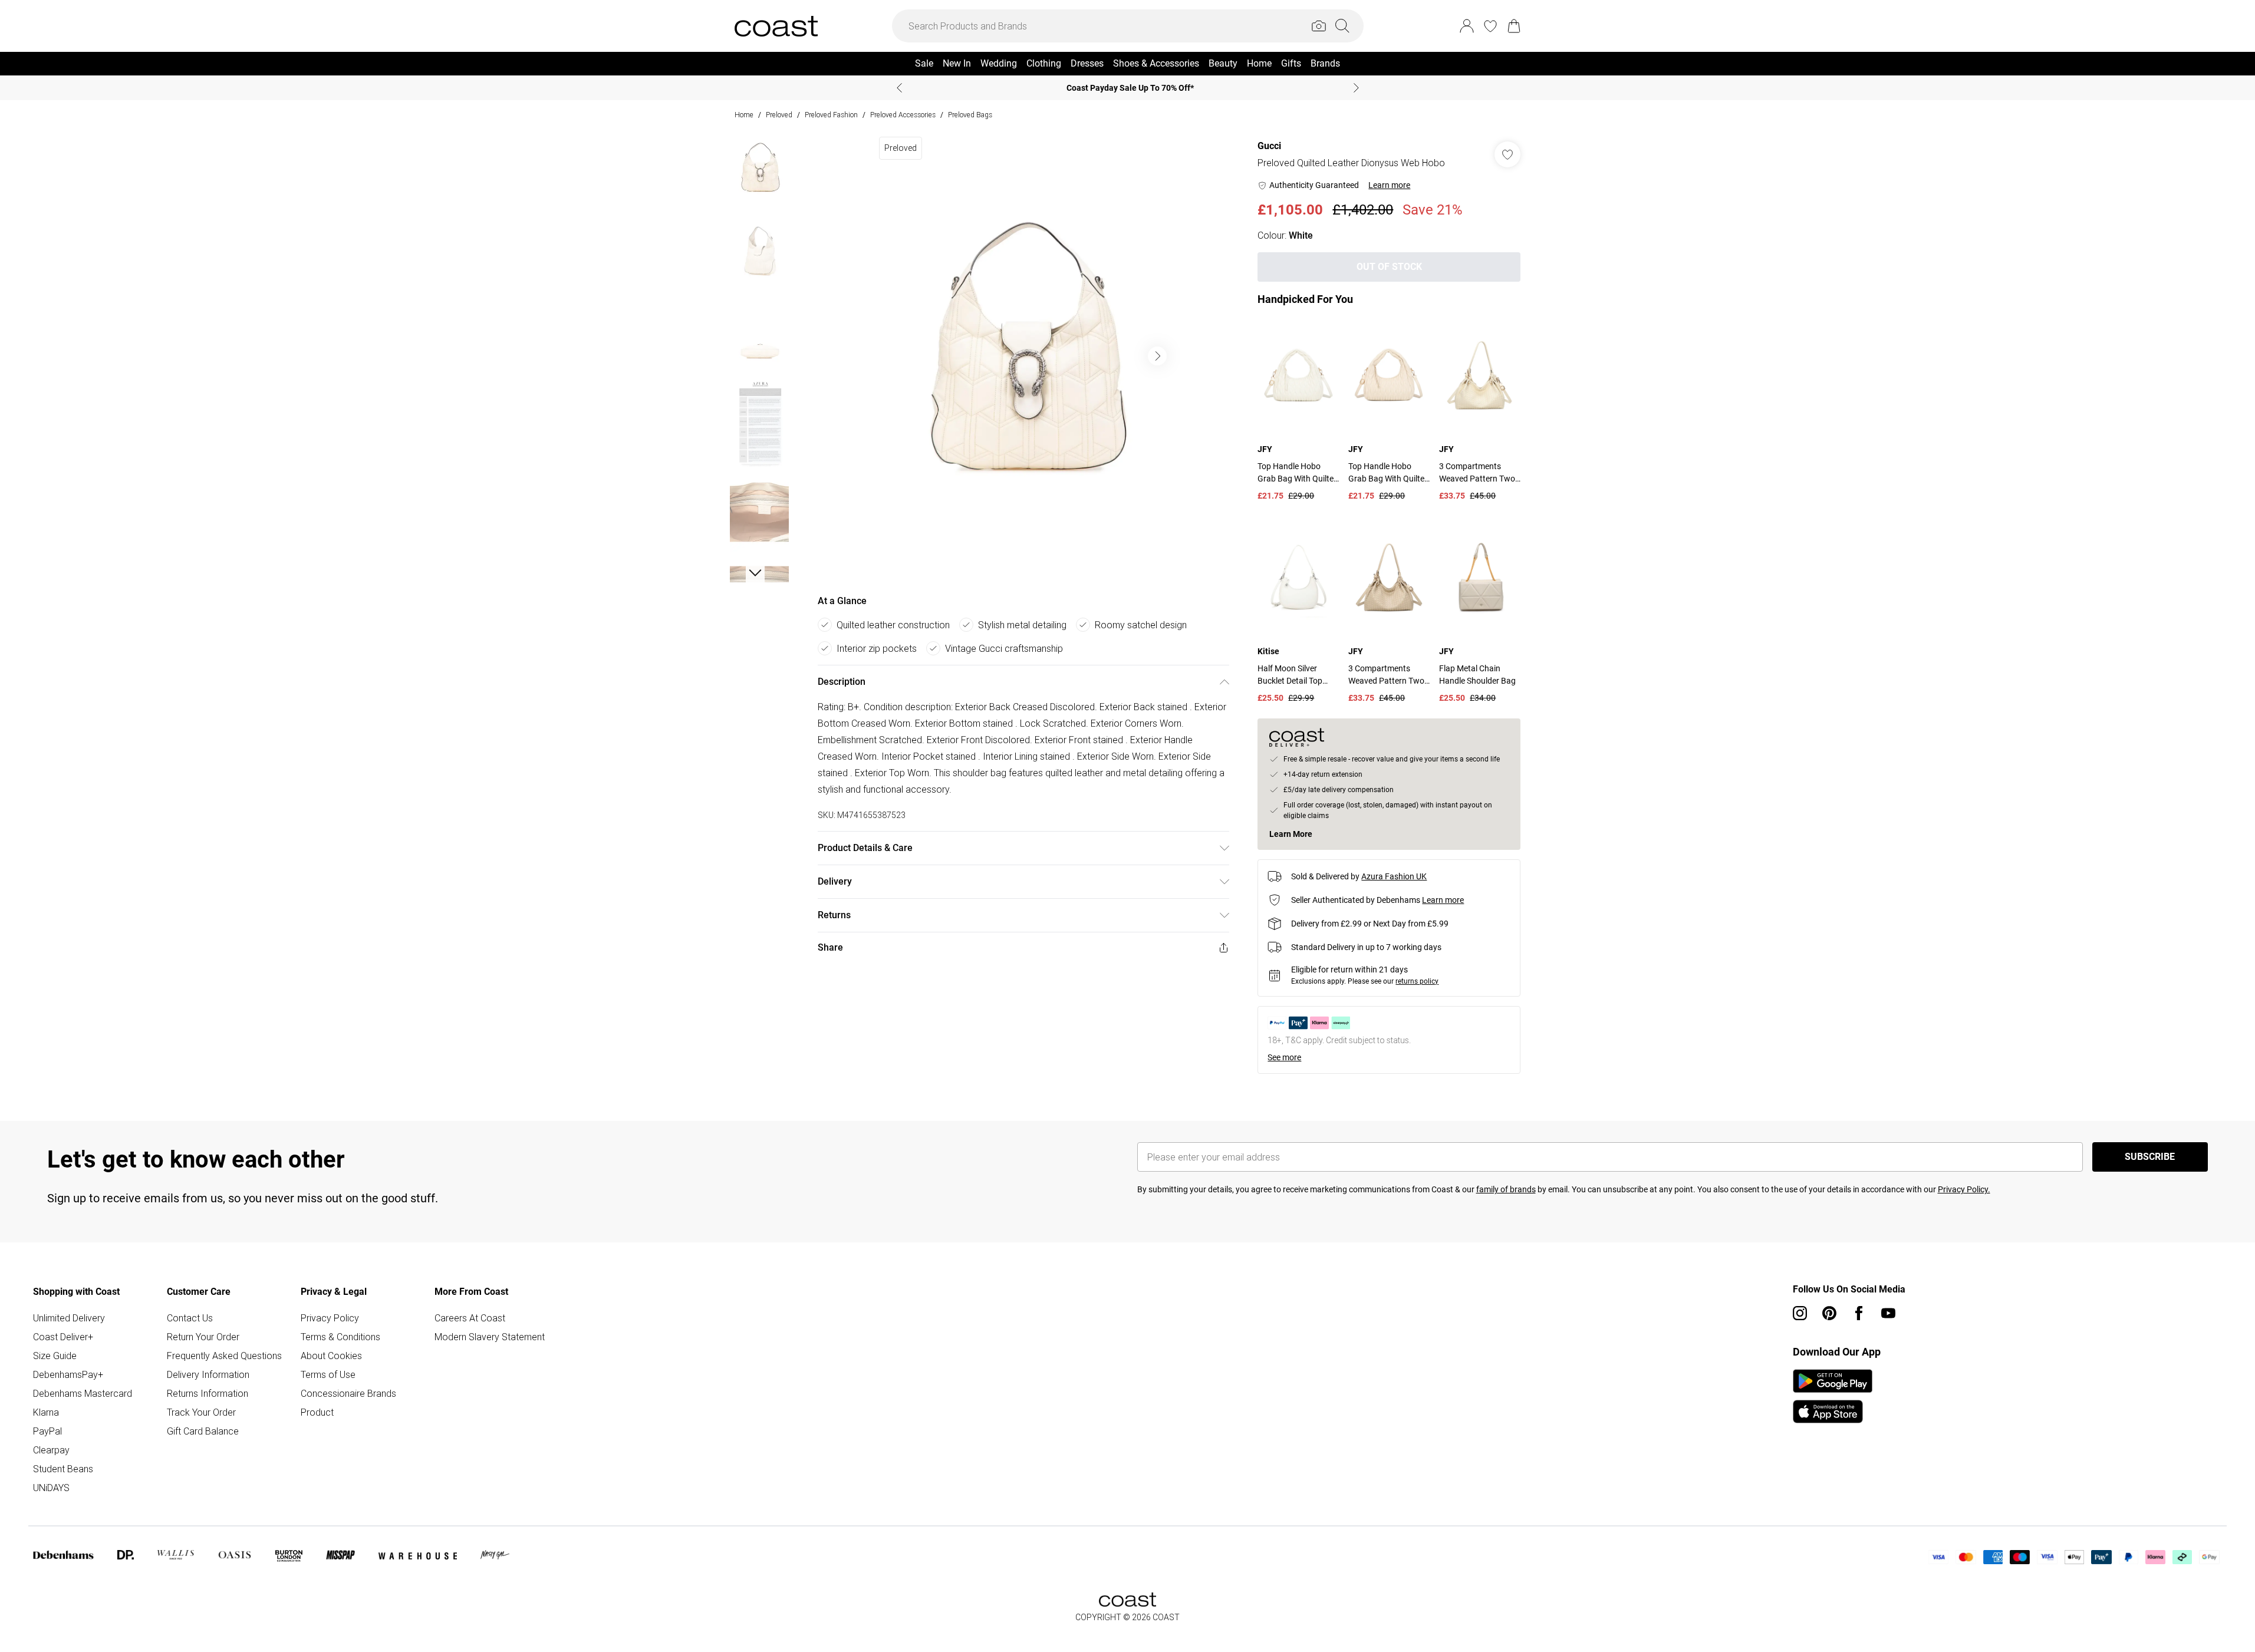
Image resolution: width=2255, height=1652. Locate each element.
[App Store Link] (1833, 1396)
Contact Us (190, 1318)
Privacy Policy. (1964, 1189)
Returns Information (208, 1393)
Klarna (46, 1412)
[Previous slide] (899, 88)
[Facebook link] (1859, 1313)
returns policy (1417, 981)
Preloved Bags (970, 115)
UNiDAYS (51, 1488)
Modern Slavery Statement (490, 1337)
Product (317, 1412)
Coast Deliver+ (63, 1337)
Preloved (779, 115)
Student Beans (63, 1469)
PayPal (47, 1431)
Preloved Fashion (831, 115)
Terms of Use (328, 1374)
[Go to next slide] (1157, 356)
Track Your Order (201, 1412)
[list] (1023, 356)
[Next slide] (1356, 88)
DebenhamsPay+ (68, 1374)
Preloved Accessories (903, 115)
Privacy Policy (330, 1318)
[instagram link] (1800, 1313)
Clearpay (51, 1450)
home (744, 115)
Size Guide (55, 1356)
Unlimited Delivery (69, 1318)
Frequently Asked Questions (224, 1356)
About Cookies (331, 1356)
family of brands (1506, 1189)
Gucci (1269, 146)
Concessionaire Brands (348, 1393)
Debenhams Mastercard (83, 1393)
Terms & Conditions (340, 1337)
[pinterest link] (1829, 1313)
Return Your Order (203, 1337)
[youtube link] (1888, 1313)
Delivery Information (208, 1374)
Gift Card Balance (203, 1431)
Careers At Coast (470, 1318)
